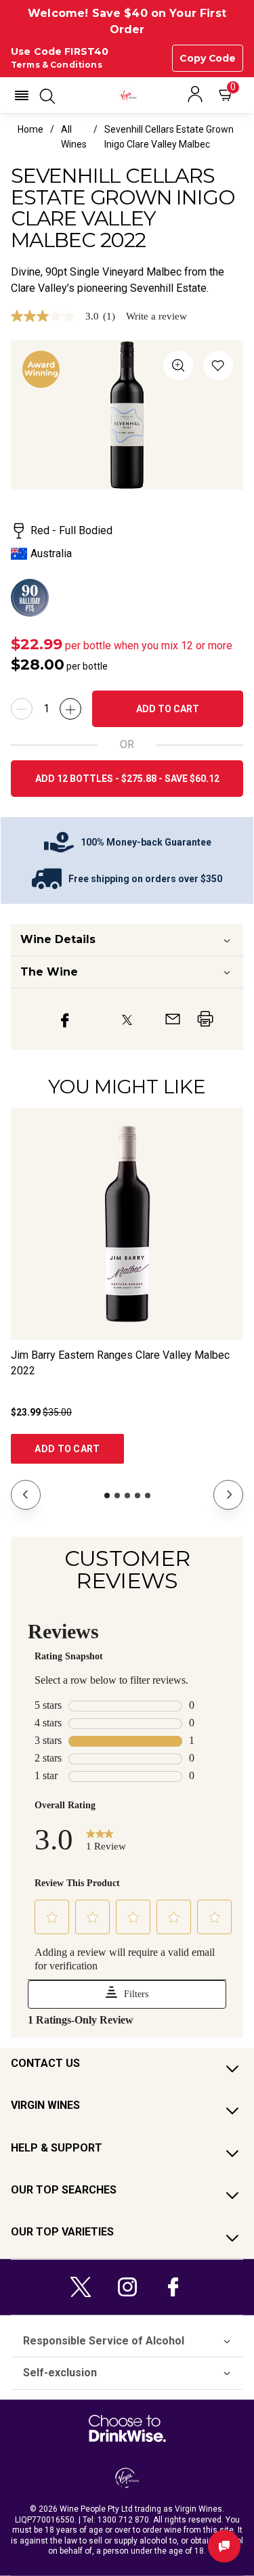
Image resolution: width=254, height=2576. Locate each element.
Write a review (156, 316)
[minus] (22, 709)
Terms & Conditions (57, 65)
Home (30, 129)
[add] (70, 709)
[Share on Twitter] (127, 1019)
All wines (74, 137)
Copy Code (208, 58)
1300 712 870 (123, 2520)
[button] (22, 95)
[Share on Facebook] (65, 1019)
